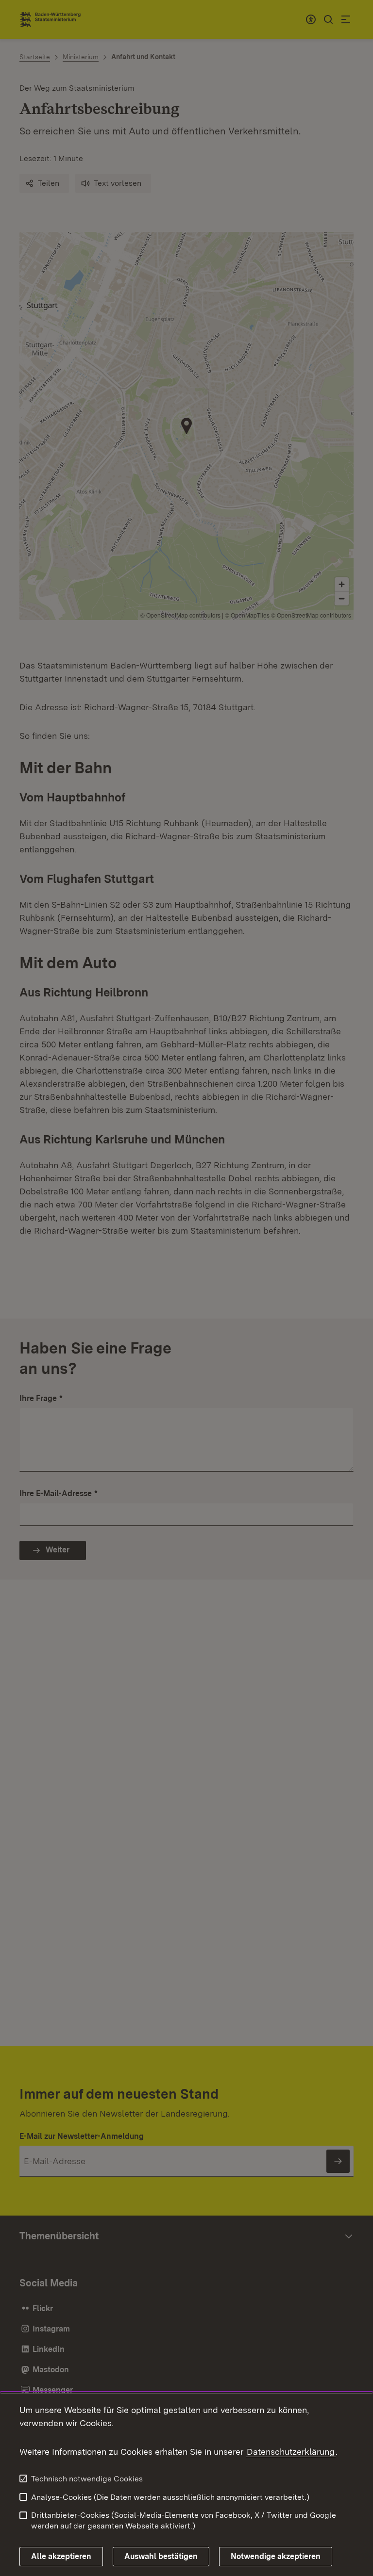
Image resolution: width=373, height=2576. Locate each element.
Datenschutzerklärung (291, 2452)
